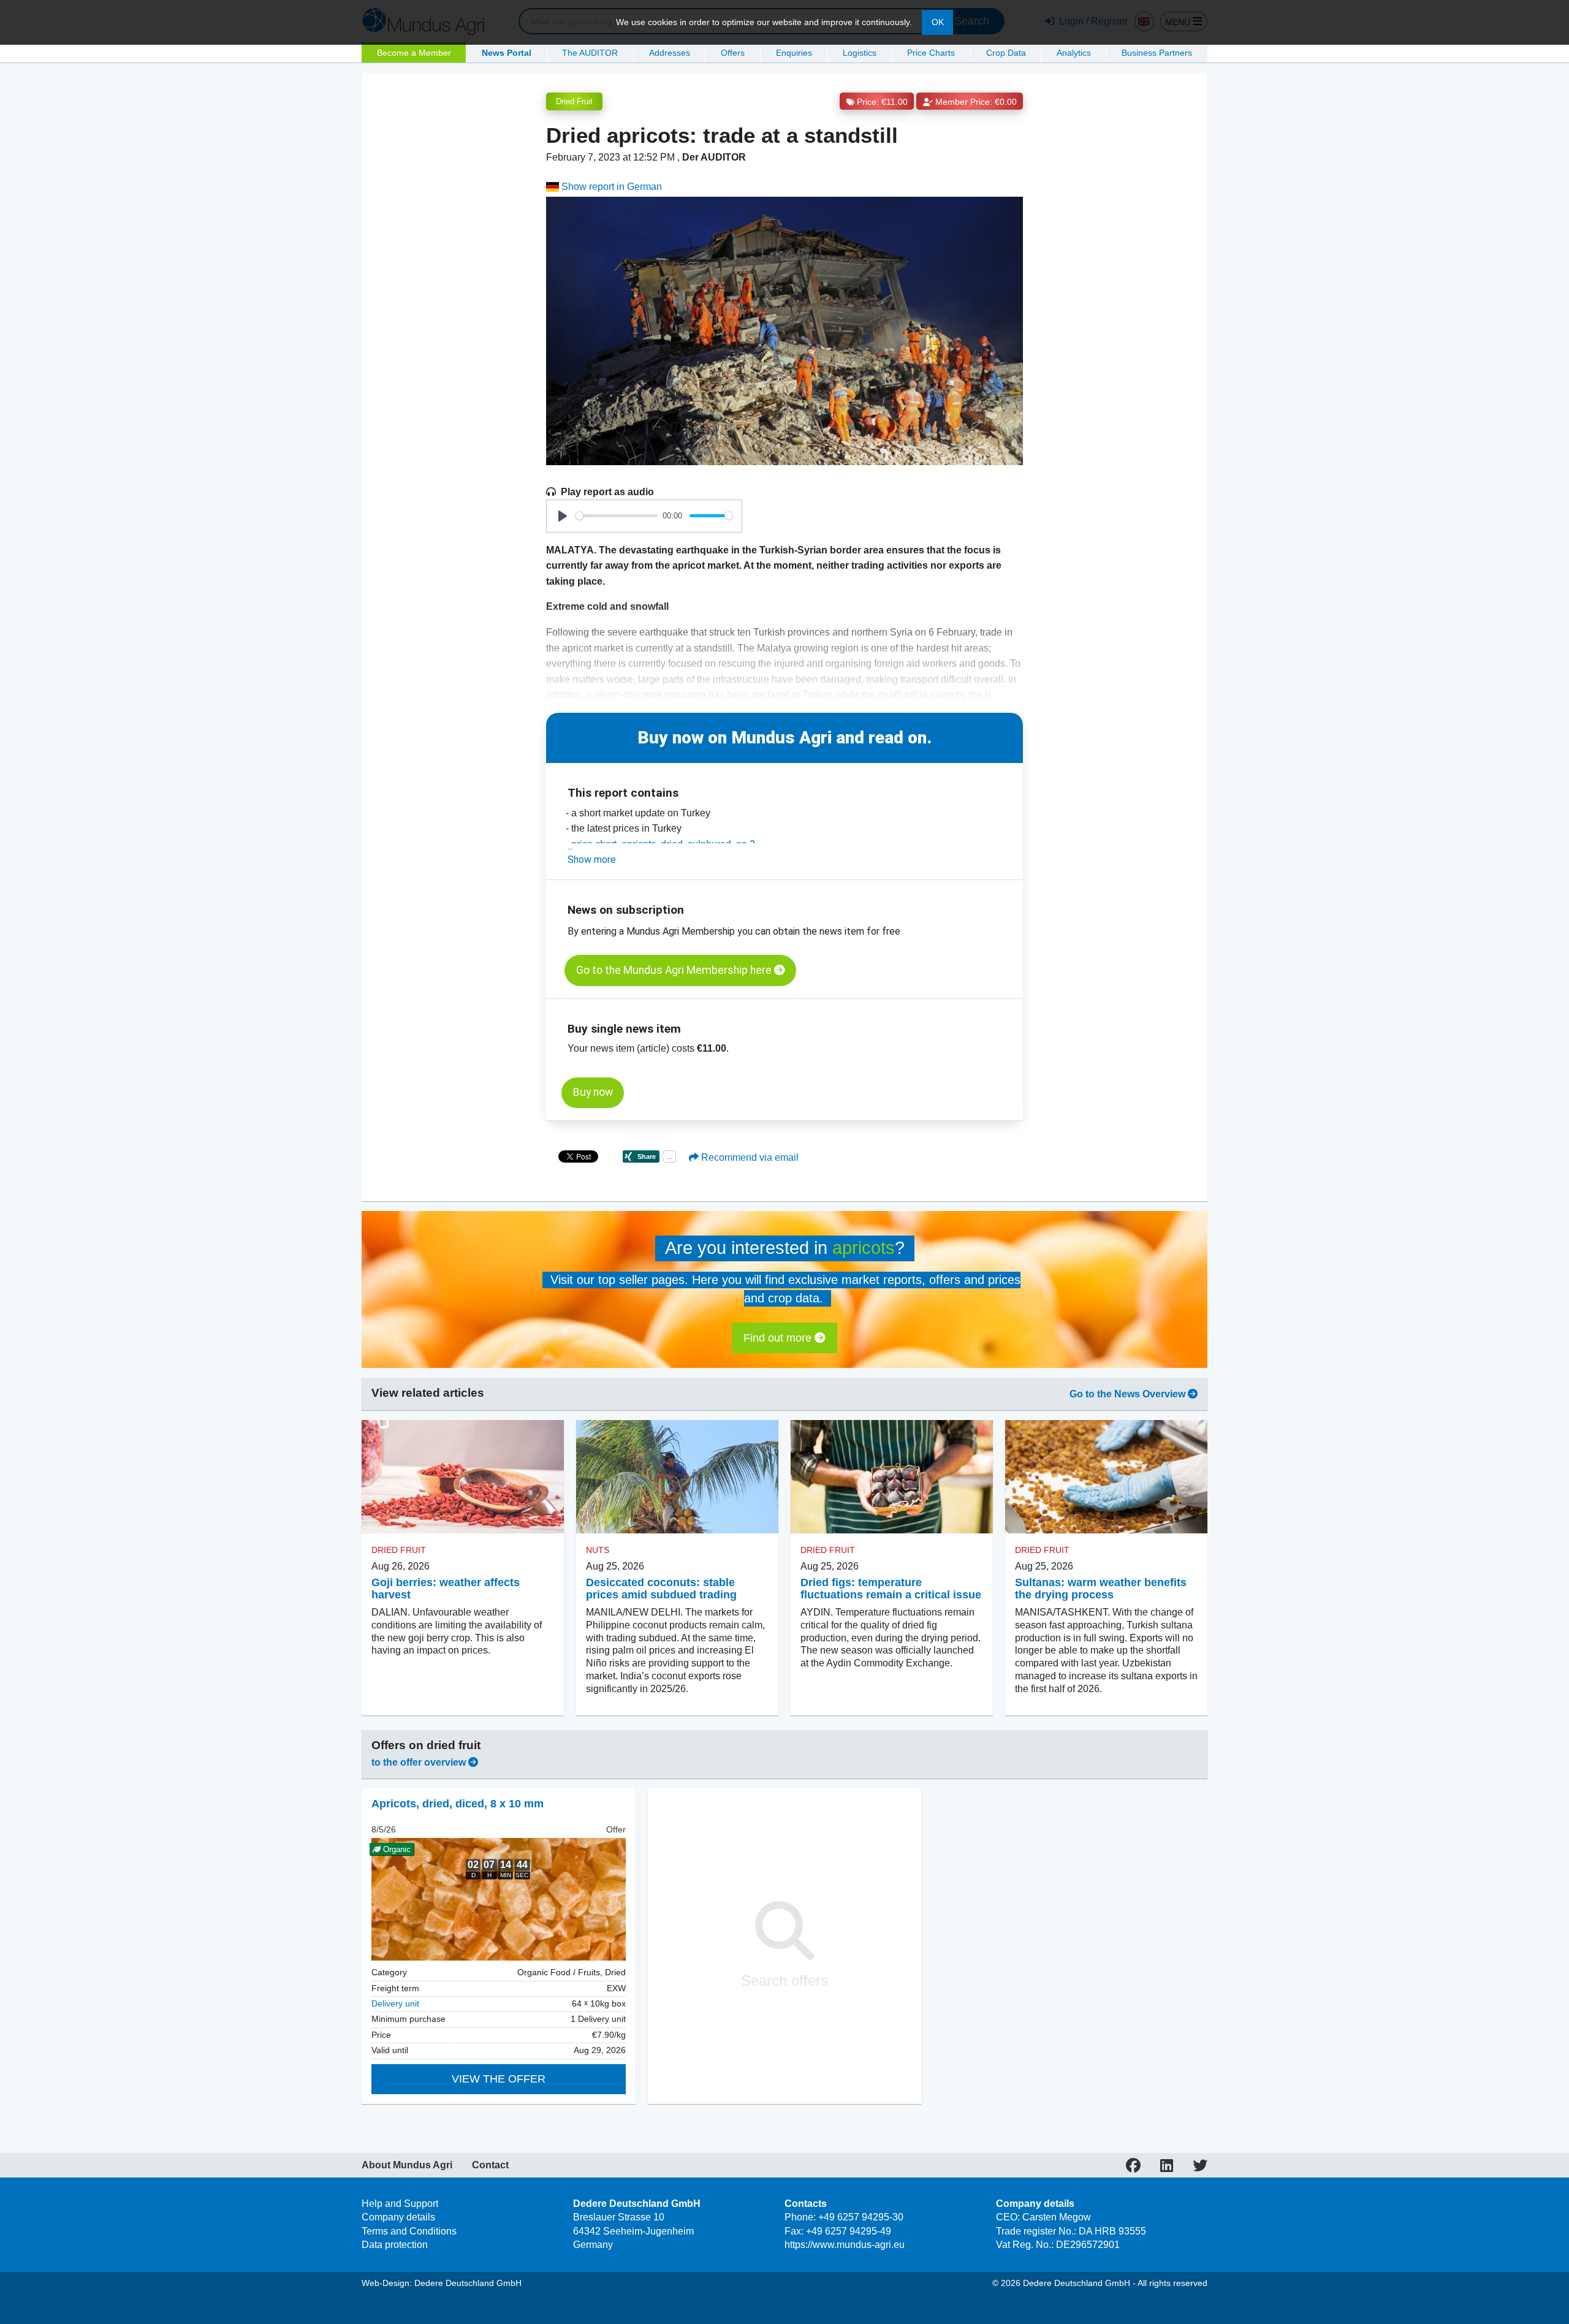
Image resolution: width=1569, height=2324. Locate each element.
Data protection (395, 2245)
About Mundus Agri (407, 2165)
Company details (398, 2217)
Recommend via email (749, 1157)
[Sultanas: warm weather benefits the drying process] (1106, 1477)
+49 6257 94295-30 (861, 2217)
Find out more (779, 1338)
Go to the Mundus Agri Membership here (675, 970)
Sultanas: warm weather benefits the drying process (1101, 1589)
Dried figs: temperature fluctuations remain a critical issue (891, 1589)
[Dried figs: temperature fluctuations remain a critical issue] (892, 1477)
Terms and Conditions (409, 2231)
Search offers (784, 1980)
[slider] (617, 516)
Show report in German (610, 187)
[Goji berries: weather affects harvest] (463, 1477)
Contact (490, 2165)
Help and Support (400, 2204)
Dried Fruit (574, 101)
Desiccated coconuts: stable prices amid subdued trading (661, 1589)
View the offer (499, 2079)
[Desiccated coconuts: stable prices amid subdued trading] (677, 1477)
